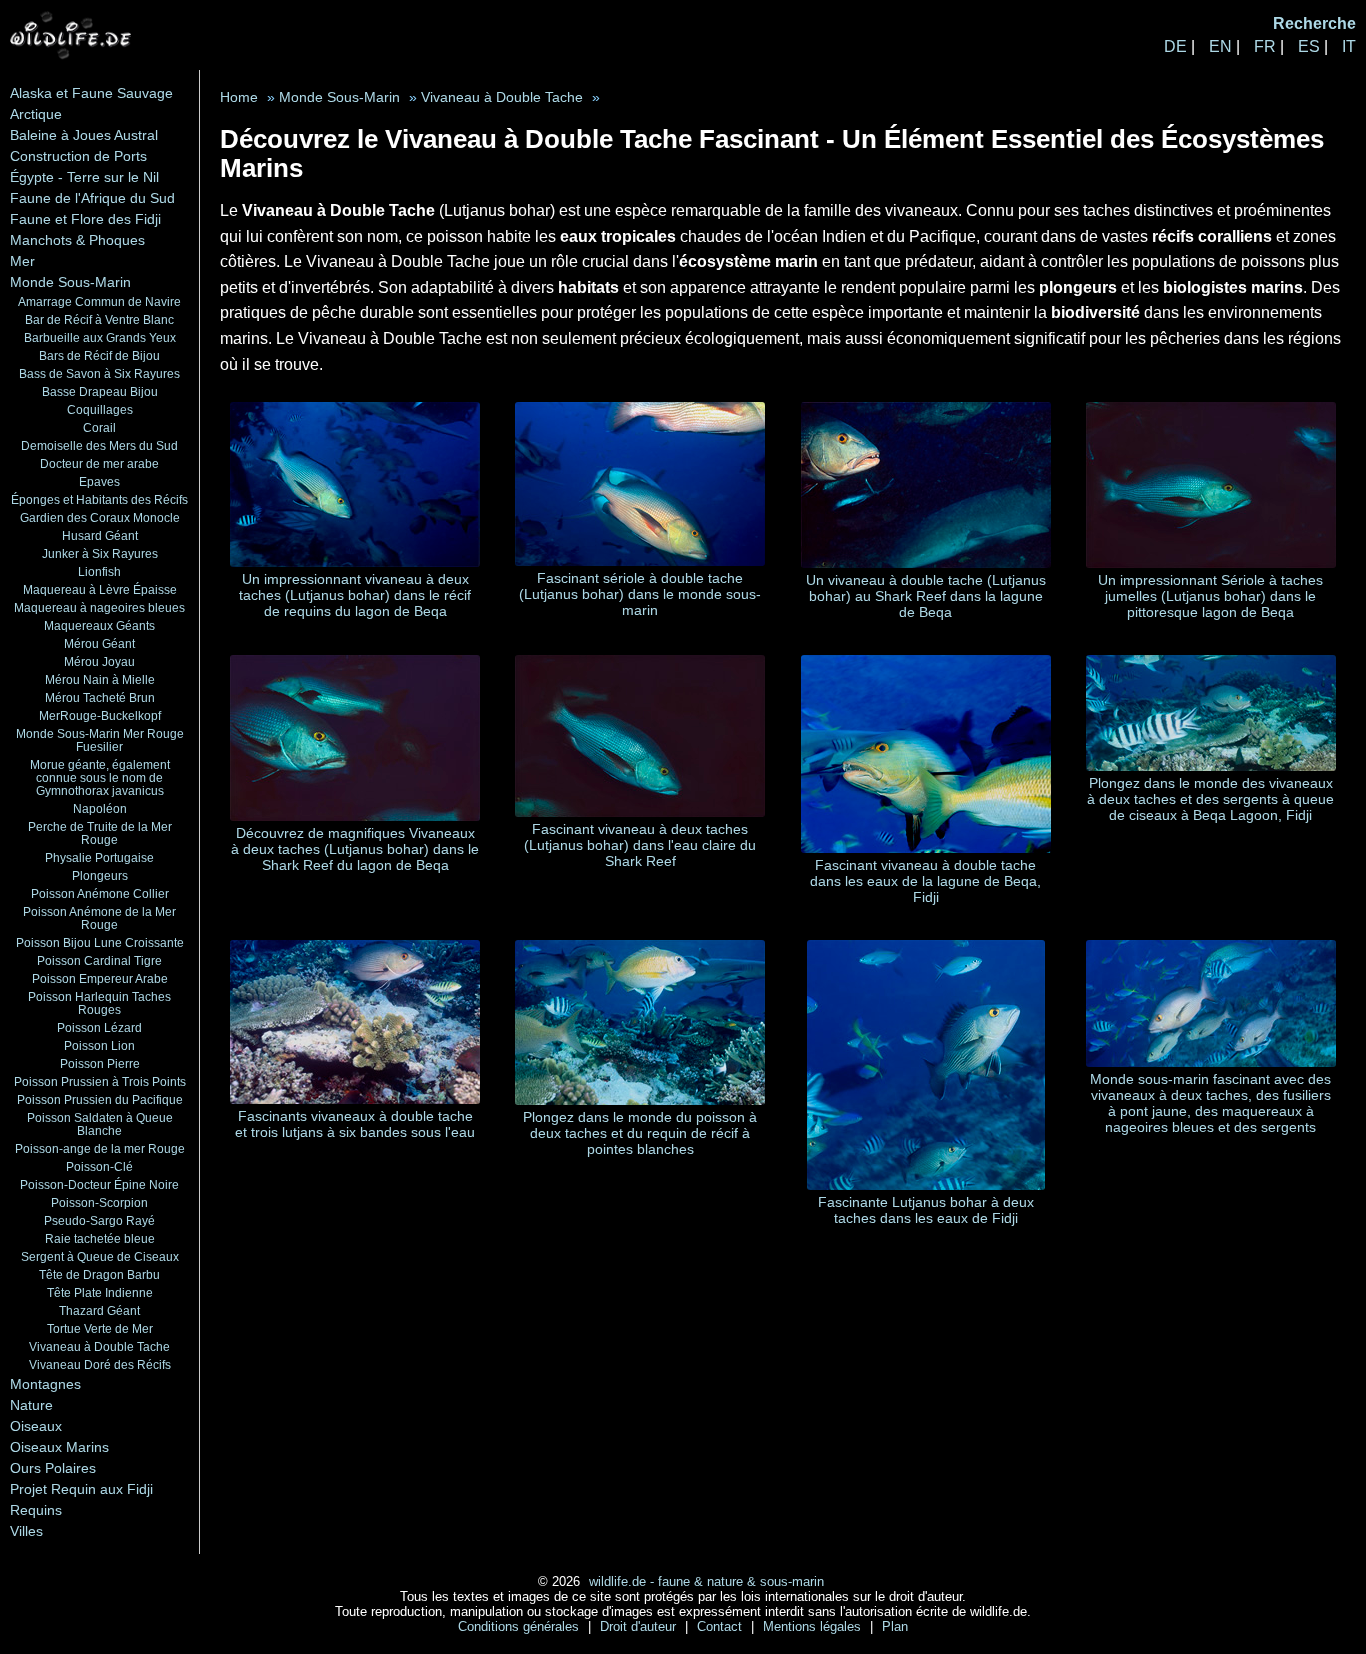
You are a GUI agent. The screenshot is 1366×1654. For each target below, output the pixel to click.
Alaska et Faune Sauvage (91, 93)
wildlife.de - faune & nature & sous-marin (706, 1581)
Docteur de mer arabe (99, 463)
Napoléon (100, 808)
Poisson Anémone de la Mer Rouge (99, 918)
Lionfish (99, 571)
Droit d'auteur (640, 1626)
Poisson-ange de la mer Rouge (100, 1148)
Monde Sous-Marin (70, 282)
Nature (31, 1405)
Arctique (36, 114)
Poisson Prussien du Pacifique (100, 1099)
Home (239, 97)
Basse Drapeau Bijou (100, 391)
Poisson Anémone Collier (100, 893)
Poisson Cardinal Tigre (99, 960)
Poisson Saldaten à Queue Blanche (100, 1124)
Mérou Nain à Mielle (100, 679)
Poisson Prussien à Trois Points (100, 1081)
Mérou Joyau (99, 661)
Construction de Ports (78, 156)
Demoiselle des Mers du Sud (99, 445)
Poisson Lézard (99, 1027)
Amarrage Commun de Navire (99, 301)
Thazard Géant (99, 1310)
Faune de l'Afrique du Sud (92, 198)
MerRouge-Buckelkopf (100, 715)
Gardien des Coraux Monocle (100, 517)
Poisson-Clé (99, 1166)
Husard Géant (100, 535)
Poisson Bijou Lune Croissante (100, 942)
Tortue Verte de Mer (100, 1328)
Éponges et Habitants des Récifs (99, 499)
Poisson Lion (99, 1045)
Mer (22, 261)
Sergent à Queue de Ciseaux (100, 1256)
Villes (26, 1531)
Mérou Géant (99, 643)
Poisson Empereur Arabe (100, 978)
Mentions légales (814, 1626)
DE (1175, 46)
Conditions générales (520, 1626)
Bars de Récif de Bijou (99, 355)
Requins (36, 1510)
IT (1349, 46)
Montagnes (45, 1384)
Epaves (99, 481)
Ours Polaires (53, 1468)
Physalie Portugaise (99, 857)
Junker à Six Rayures (100, 553)
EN (1220, 46)
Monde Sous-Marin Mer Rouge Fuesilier (100, 740)
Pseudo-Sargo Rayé (99, 1220)
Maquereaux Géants (99, 625)
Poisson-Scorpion (99, 1202)
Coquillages (100, 409)
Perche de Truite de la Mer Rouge (100, 833)
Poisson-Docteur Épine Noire (99, 1184)
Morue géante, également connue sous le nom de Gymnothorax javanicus (100, 777)
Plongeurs (100, 875)
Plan (895, 1626)
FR (1265, 46)
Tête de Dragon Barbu (99, 1274)
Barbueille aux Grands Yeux (100, 337)
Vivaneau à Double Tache (99, 1346)
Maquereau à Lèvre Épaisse (100, 589)
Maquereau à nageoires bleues (99, 607)
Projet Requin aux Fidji (81, 1489)
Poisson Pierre (100, 1063)
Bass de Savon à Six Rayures (99, 373)
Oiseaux (36, 1426)
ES (1309, 46)
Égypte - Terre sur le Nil (84, 177)
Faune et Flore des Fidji (85, 219)
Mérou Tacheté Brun (100, 697)
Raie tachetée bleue (100, 1238)
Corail (99, 427)
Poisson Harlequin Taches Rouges (99, 1003)
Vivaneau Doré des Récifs (100, 1364)
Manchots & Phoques (77, 240)
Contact (721, 1626)
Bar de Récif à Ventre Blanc (99, 319)
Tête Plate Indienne (100, 1292)
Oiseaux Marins (59, 1447)
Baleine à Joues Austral (84, 135)
